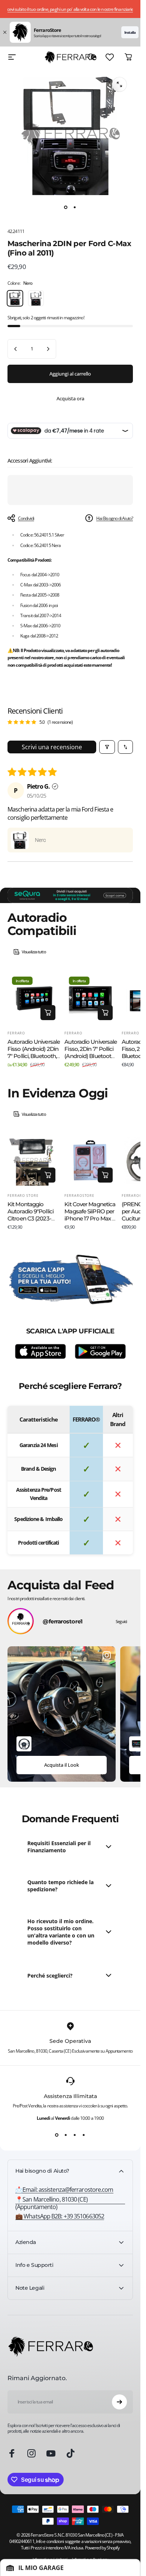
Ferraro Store (23, 1196)
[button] (20, 840)
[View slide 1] (57, 2135)
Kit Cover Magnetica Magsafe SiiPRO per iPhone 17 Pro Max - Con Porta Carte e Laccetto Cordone (90, 1218)
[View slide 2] (66, 2135)
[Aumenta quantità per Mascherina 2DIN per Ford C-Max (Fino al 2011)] (48, 349)
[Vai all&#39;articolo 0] (66, 207)
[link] (70, 2203)
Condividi (26, 518)
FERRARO (16, 1033)
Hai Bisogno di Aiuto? (115, 518)
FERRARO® (132, 1196)
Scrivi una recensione (52, 747)
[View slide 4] (84, 2135)
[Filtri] (107, 747)
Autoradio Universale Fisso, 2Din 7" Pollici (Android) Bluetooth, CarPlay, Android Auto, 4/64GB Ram (91, 1056)
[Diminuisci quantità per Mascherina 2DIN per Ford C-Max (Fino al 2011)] (16, 349)
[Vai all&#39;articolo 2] (75, 207)
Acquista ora (70, 398)
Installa (130, 32)
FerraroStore (79, 1196)
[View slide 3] (75, 2135)
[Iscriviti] (119, 2402)
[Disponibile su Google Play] (100, 1351)
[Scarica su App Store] (40, 1351)
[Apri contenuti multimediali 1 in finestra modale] (119, 84)
